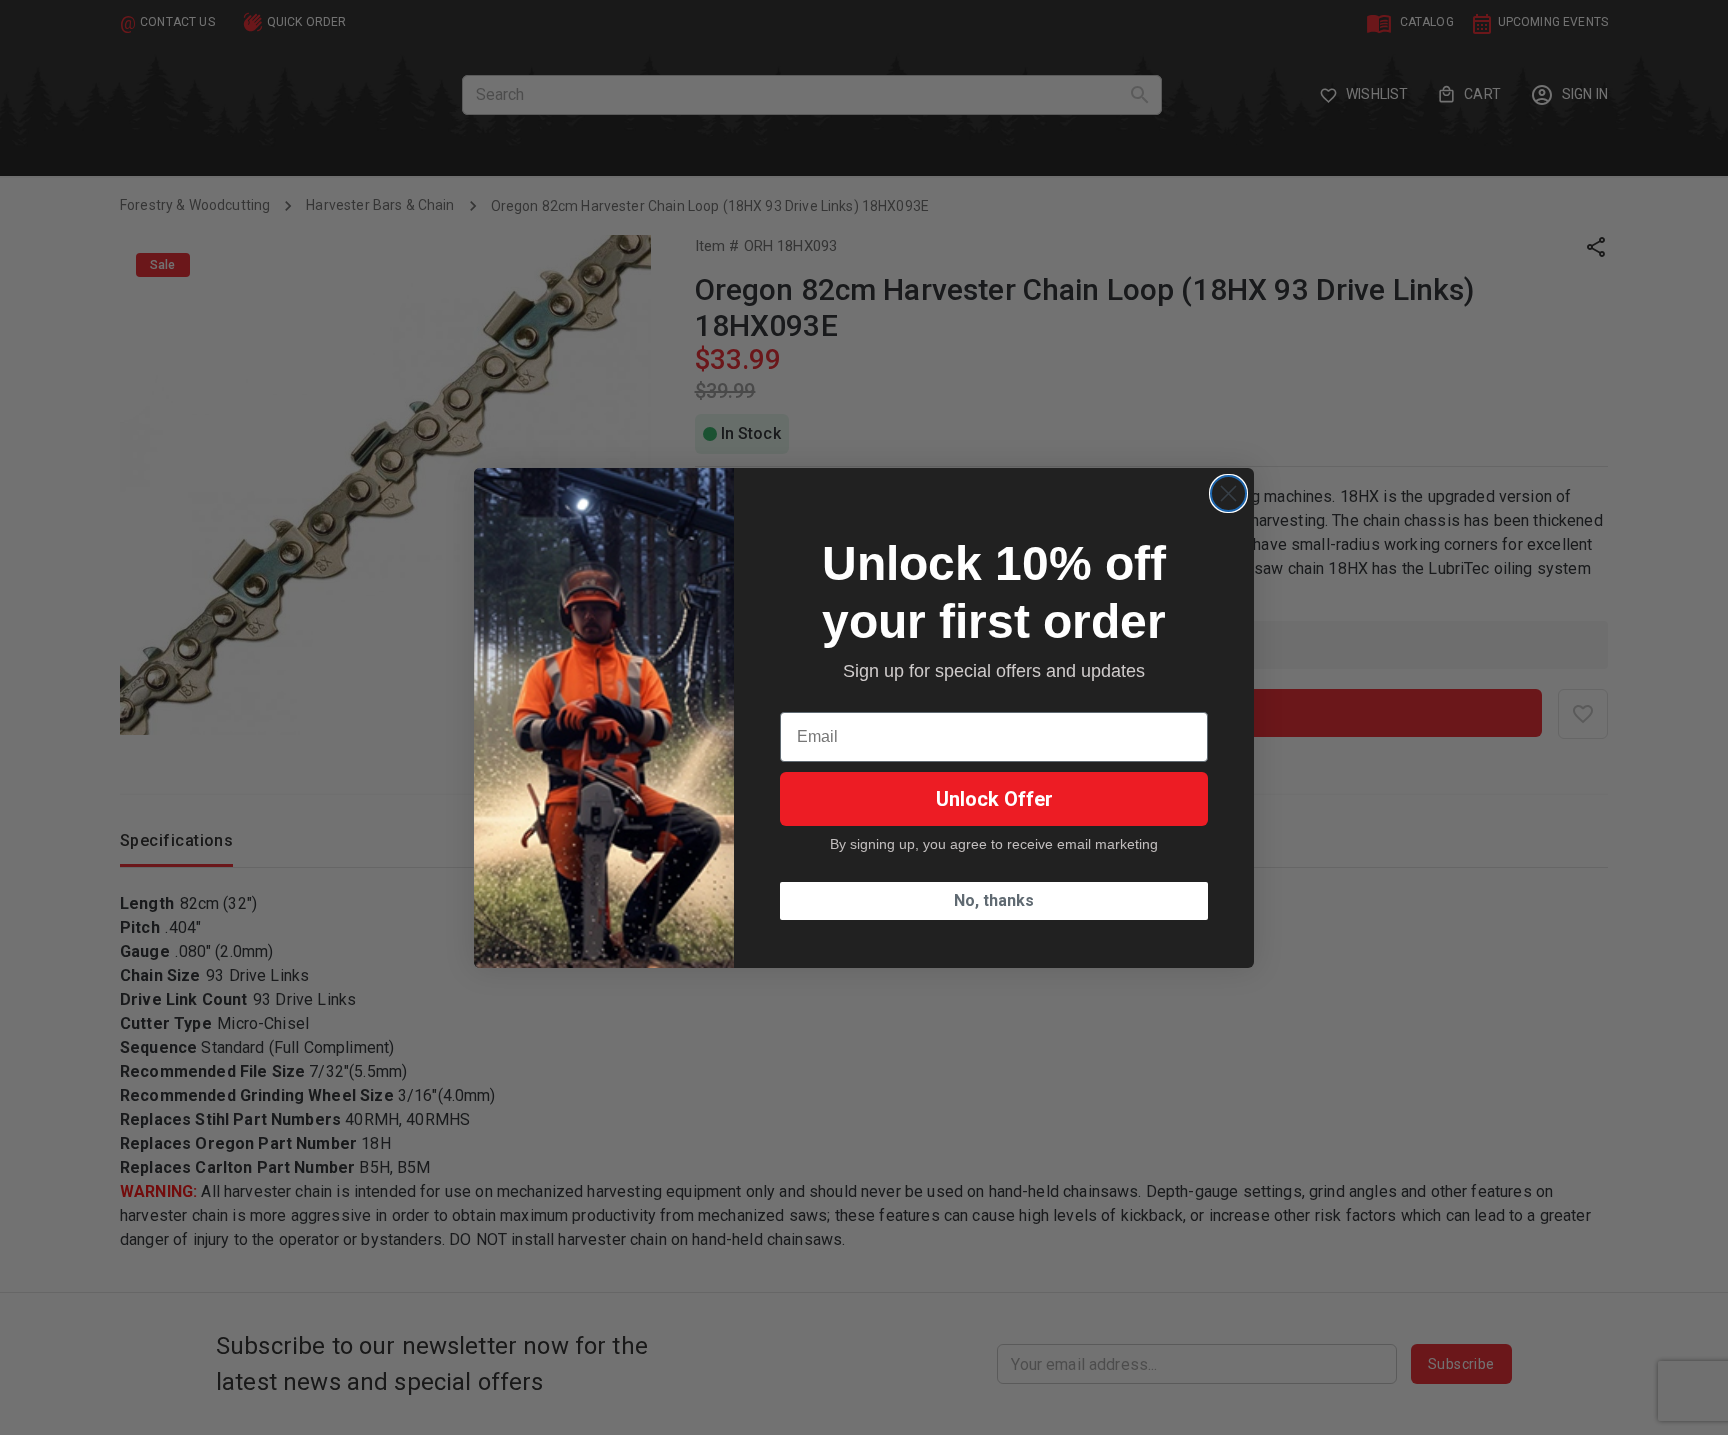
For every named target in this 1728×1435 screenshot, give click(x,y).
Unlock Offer (994, 799)
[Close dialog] (1228, 493)
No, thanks (994, 900)
